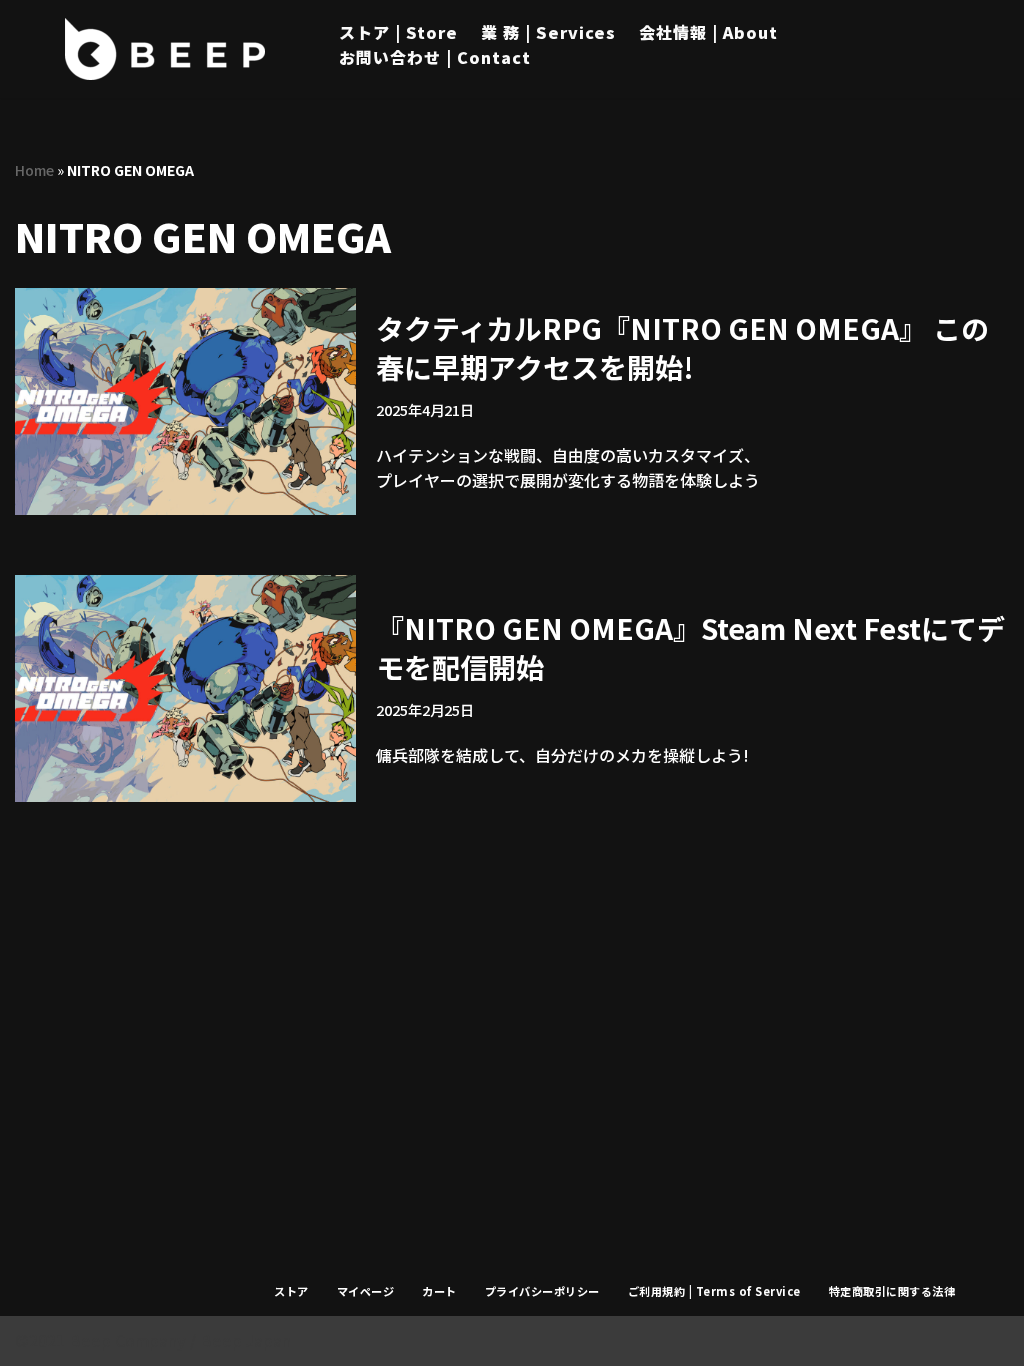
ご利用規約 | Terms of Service (714, 1291)
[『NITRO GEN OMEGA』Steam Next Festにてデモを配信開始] (185, 688)
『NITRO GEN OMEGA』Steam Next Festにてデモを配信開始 (690, 647)
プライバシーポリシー (542, 1291)
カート (439, 1291)
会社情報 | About (708, 32)
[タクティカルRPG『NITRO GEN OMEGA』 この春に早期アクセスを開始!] (185, 401)
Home (34, 170)
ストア (291, 1291)
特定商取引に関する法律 (892, 1291)
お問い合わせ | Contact (435, 57)
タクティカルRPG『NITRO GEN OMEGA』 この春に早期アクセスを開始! (682, 347)
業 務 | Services (548, 32)
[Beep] (165, 49)
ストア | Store (398, 32)
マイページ (366, 1291)
